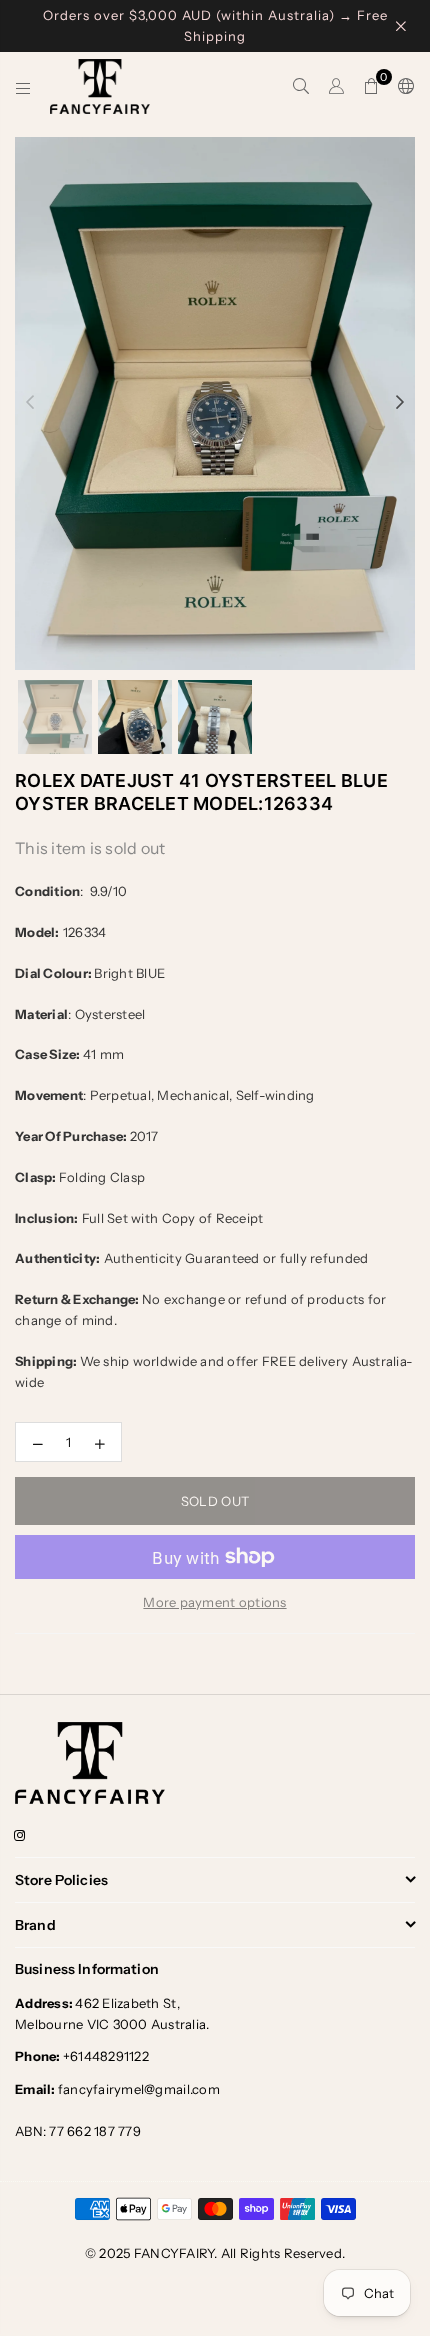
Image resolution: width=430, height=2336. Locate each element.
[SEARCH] (301, 87)
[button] (371, 87)
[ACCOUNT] (336, 87)
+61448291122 (82, 2056)
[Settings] (402, 87)
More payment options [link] (214, 1602)
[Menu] (23, 87)
